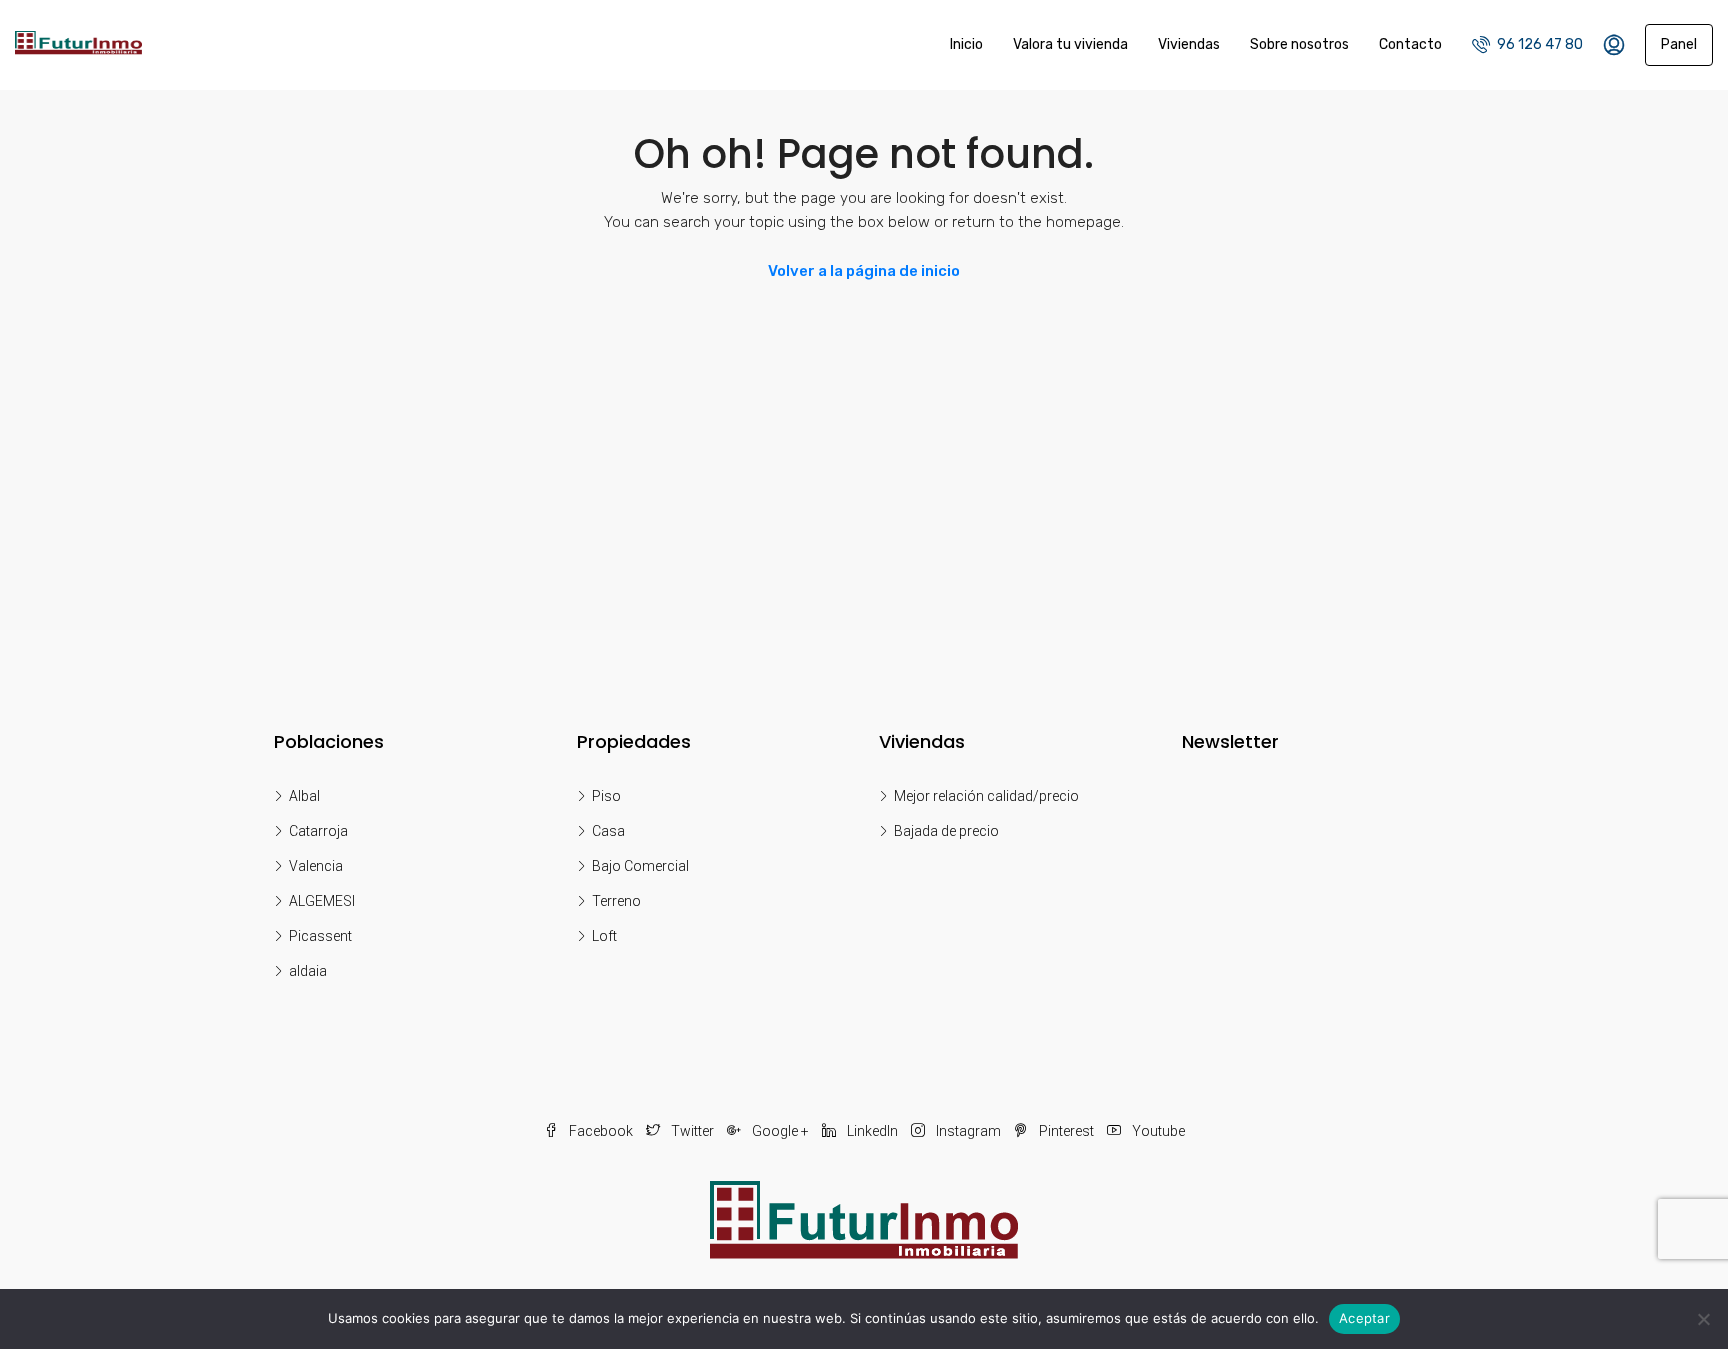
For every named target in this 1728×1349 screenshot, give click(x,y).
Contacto (1410, 44)
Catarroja (318, 831)
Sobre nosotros (1299, 44)
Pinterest (1066, 1131)
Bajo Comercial (640, 866)
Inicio (966, 44)
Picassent (320, 936)
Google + (780, 1131)
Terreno (616, 901)
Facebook (601, 1131)
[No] (1703, 1319)
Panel (1679, 44)
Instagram (968, 1131)
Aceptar (1364, 1318)
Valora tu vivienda (1070, 44)
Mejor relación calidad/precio (986, 796)
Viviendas (1189, 44)
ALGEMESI (322, 901)
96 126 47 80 (1538, 44)
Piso (606, 796)
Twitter (692, 1131)
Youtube (1157, 1131)
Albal (304, 796)
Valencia (316, 866)
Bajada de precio (946, 831)
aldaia (308, 971)
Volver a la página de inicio (864, 271)
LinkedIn (872, 1131)
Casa (608, 831)
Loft (604, 936)
